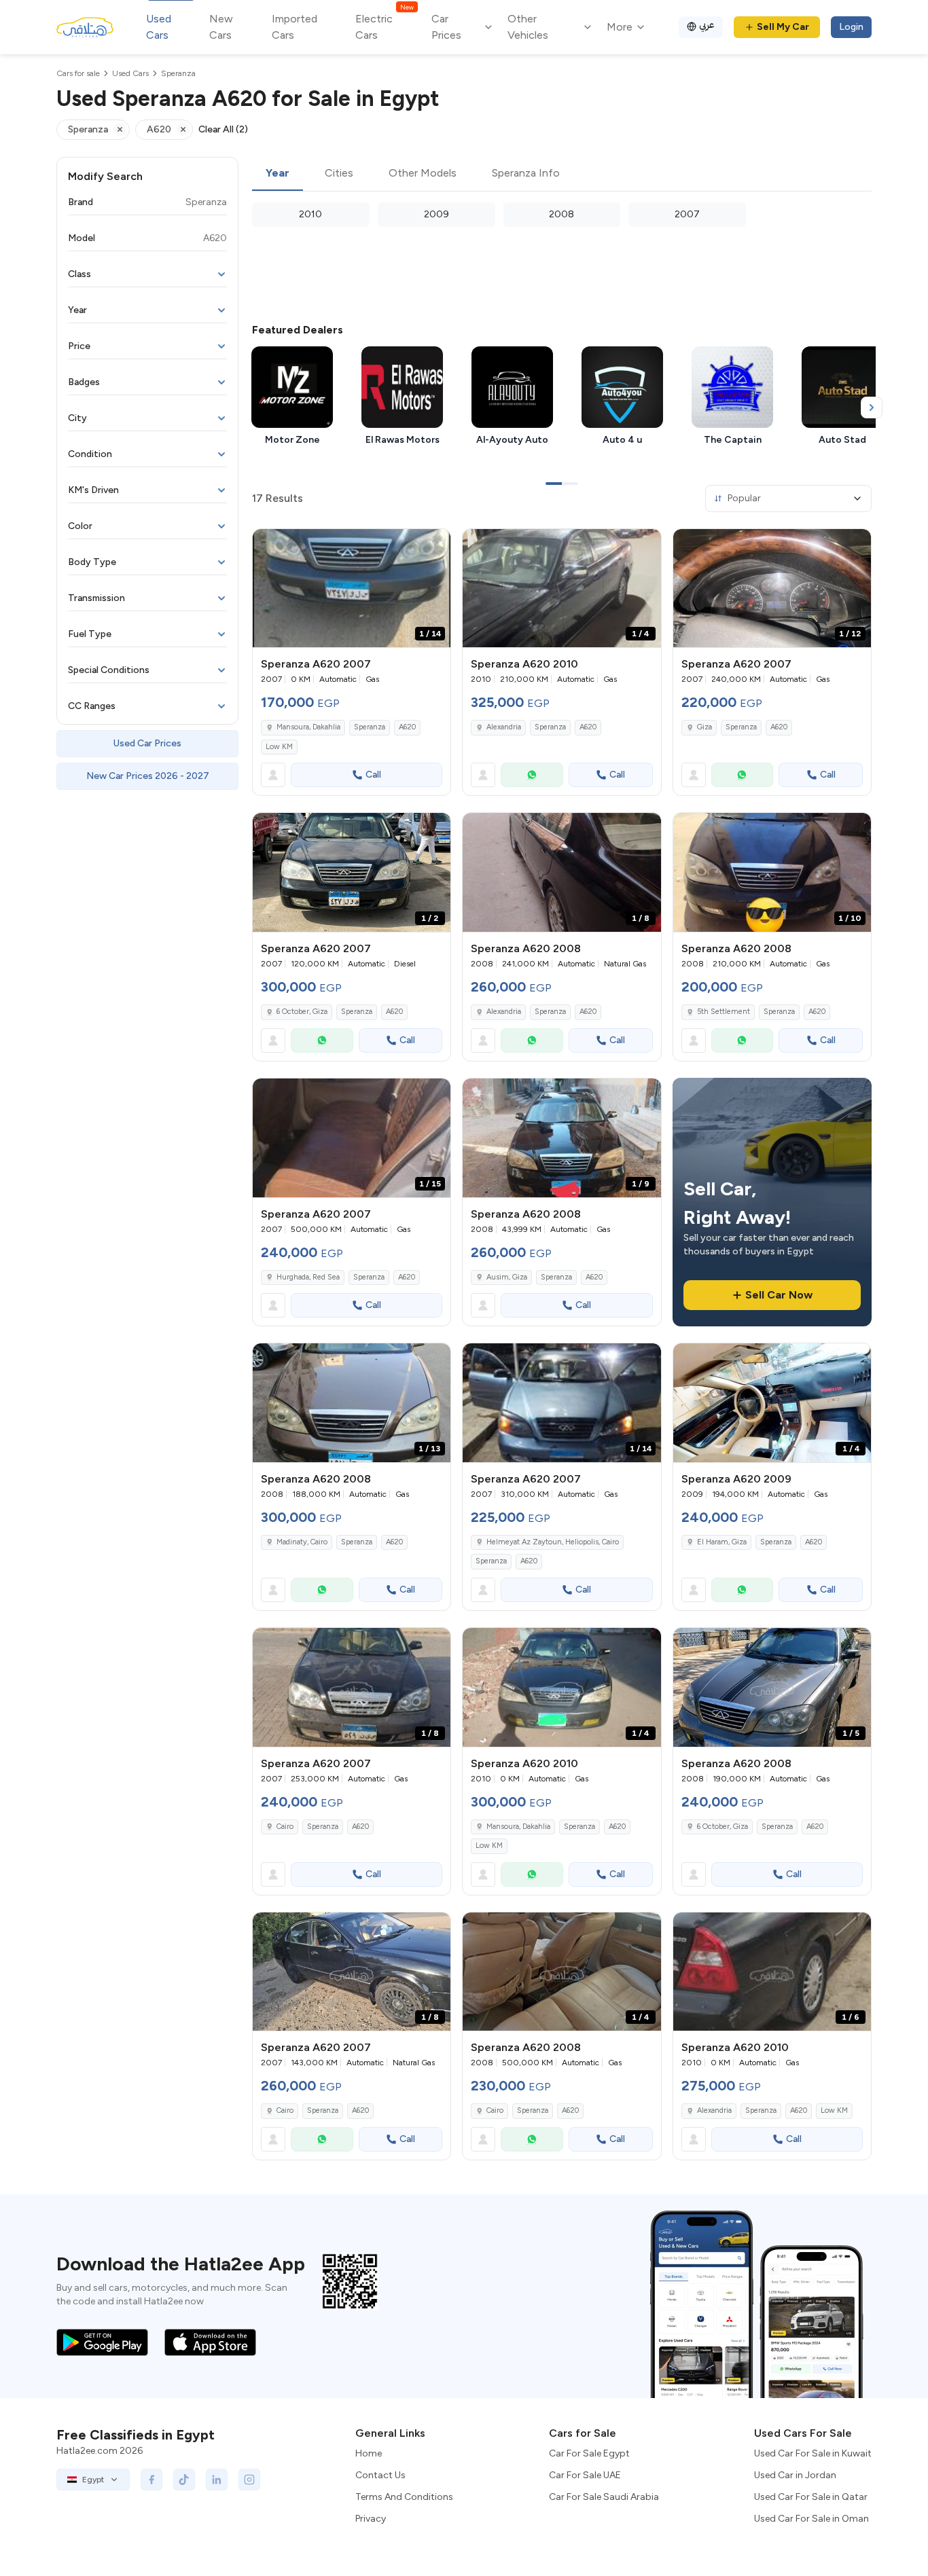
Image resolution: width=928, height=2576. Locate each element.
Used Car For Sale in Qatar (811, 2497)
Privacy (371, 2519)
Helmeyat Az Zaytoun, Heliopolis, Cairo (553, 1542)
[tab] (278, 174)
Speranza (370, 727)
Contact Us (380, 2475)
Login (851, 27)
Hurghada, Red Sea (308, 1277)
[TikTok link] (184, 2480)
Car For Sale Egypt (589, 2453)
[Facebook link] (151, 2480)
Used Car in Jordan (795, 2475)
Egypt (93, 2480)
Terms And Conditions (404, 2497)
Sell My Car (783, 27)
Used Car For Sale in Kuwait (813, 2453)
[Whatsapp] (532, 775)
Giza (704, 727)
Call (373, 775)
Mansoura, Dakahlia (308, 727)
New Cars (221, 27)
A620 (407, 727)
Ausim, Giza (507, 1277)
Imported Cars (295, 27)
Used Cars (159, 27)
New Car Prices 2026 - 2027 (148, 776)
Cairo (285, 1827)
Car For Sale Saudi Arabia (604, 2497)
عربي (707, 25)
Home (369, 2453)
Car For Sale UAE (585, 2475)
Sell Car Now (779, 1295)
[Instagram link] (249, 2480)
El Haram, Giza (722, 1542)
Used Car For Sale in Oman (811, 2519)
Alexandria (504, 727)
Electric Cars (384, 26)
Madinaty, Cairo (302, 1542)
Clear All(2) (223, 129)
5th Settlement (724, 1012)
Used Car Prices (147, 743)
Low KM (279, 747)
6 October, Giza (302, 1012)
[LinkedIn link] (217, 2480)
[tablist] (562, 174)
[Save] (434, 545)
